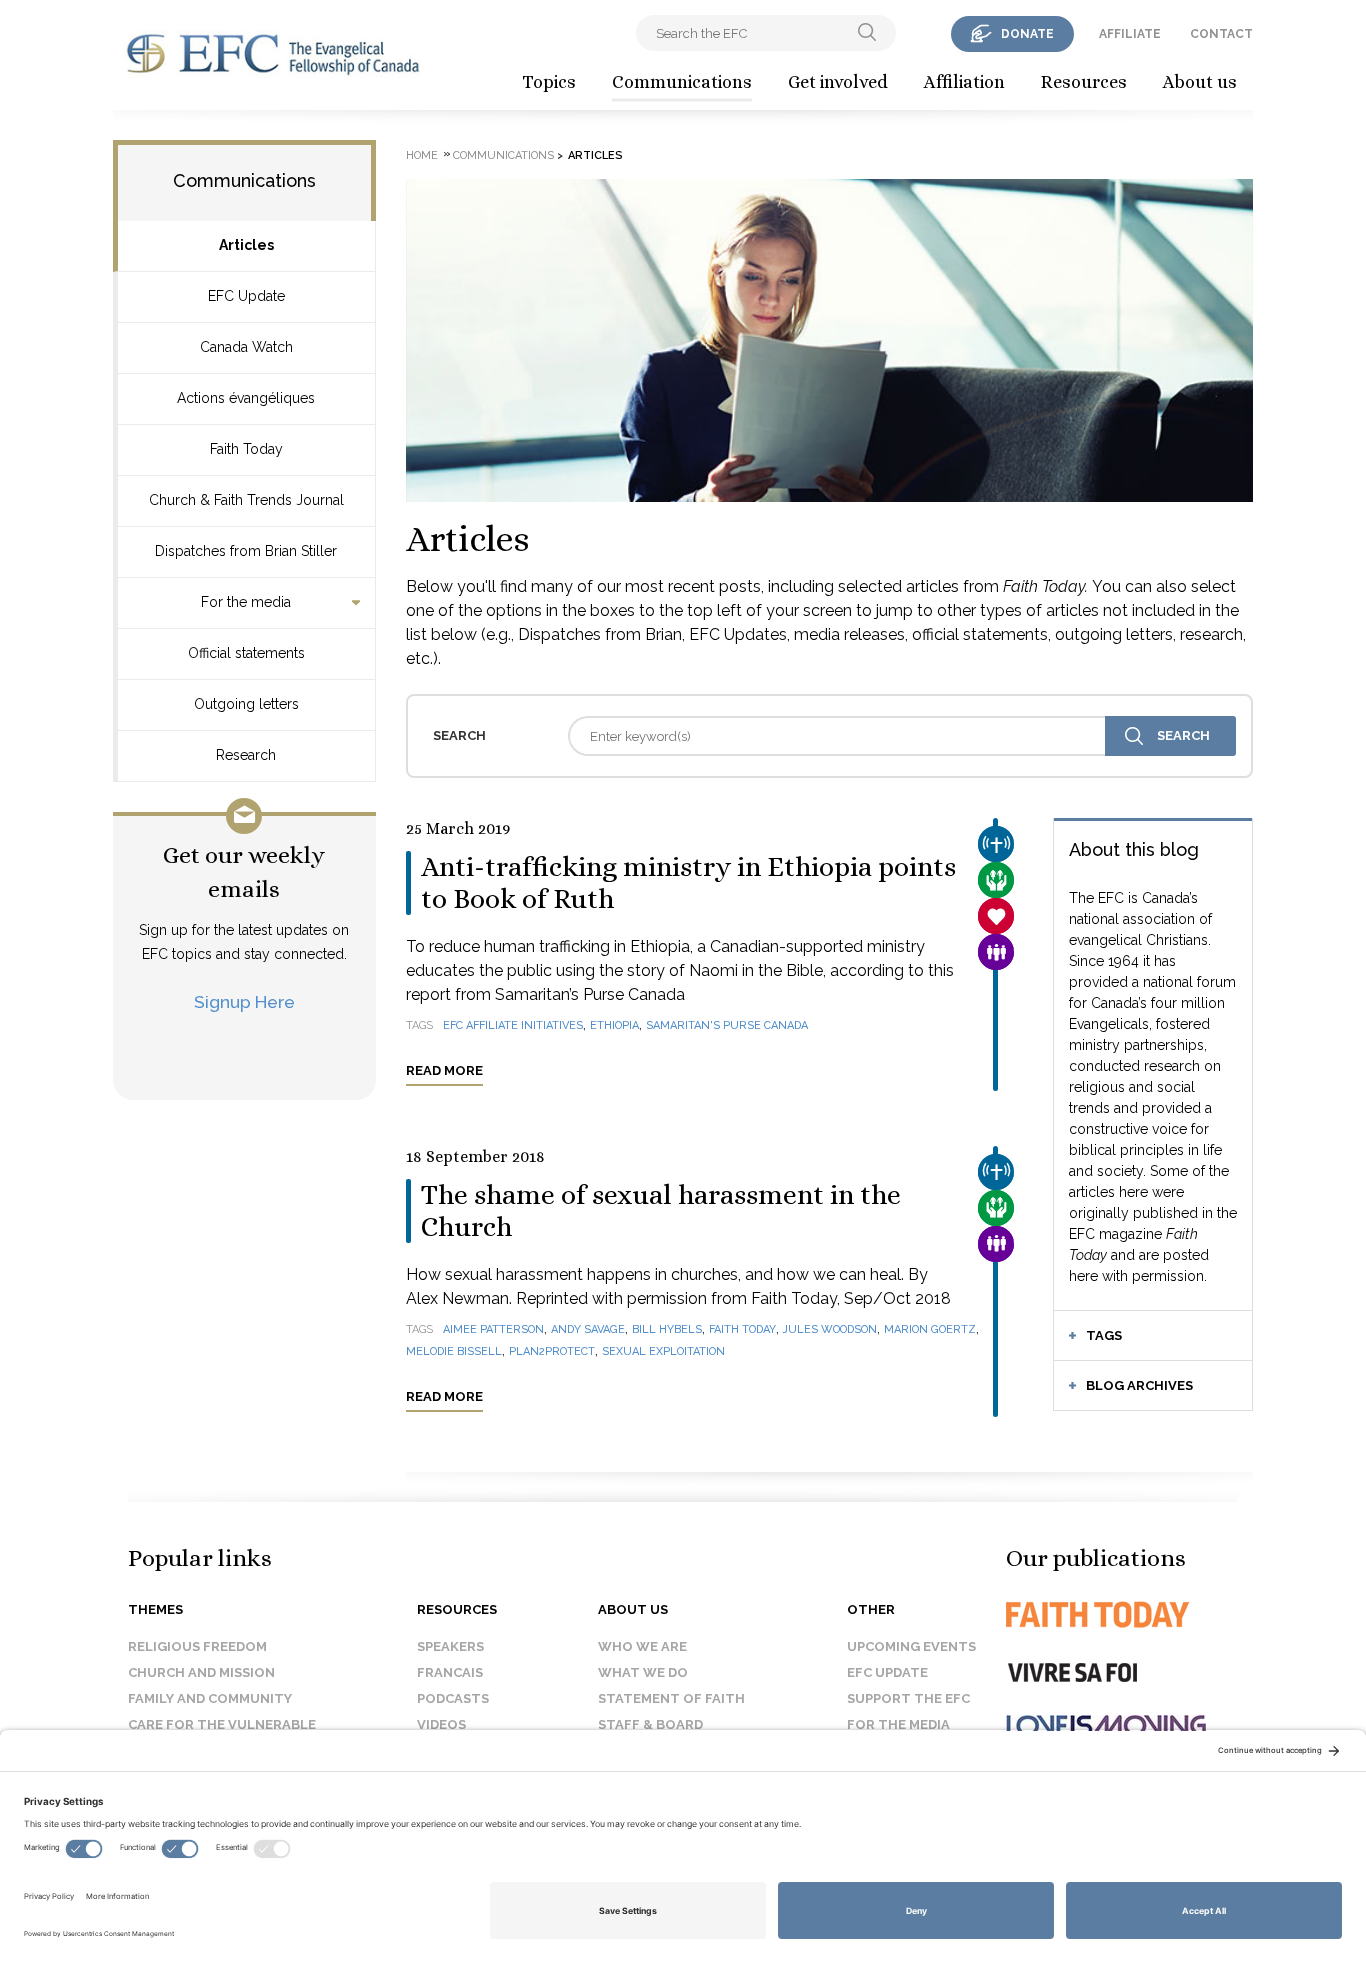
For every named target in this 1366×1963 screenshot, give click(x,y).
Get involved (838, 82)
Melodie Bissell (454, 1351)
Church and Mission (201, 1672)
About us (1200, 82)
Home (422, 155)
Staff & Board (650, 1724)
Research (246, 755)
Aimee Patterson (493, 1329)
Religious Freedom (197, 1646)
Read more (444, 1070)
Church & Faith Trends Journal (246, 500)
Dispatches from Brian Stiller (246, 551)
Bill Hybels (667, 1329)
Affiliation (964, 82)
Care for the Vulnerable (222, 1724)
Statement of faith (671, 1698)
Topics (549, 82)
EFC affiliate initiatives (513, 1025)
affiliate (1130, 34)
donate (1027, 34)
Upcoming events (911, 1646)
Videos (441, 1724)
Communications (682, 82)
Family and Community (210, 1698)
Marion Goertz (930, 1329)
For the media (246, 602)
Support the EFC (908, 1698)
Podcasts (453, 1698)
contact (1221, 34)
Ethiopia (614, 1025)
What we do (643, 1672)
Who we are (642, 1646)
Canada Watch (246, 347)
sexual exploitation (663, 1351)
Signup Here (244, 1001)
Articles (246, 245)
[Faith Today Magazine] (1137, 1614)
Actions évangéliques (246, 398)
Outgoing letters (246, 704)
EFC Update (246, 296)
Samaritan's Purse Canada (727, 1025)
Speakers (450, 1646)
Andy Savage (588, 1329)
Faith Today (246, 449)
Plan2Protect (552, 1351)
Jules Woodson (830, 1329)
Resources (1084, 82)
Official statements (246, 653)
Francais (450, 1672)
